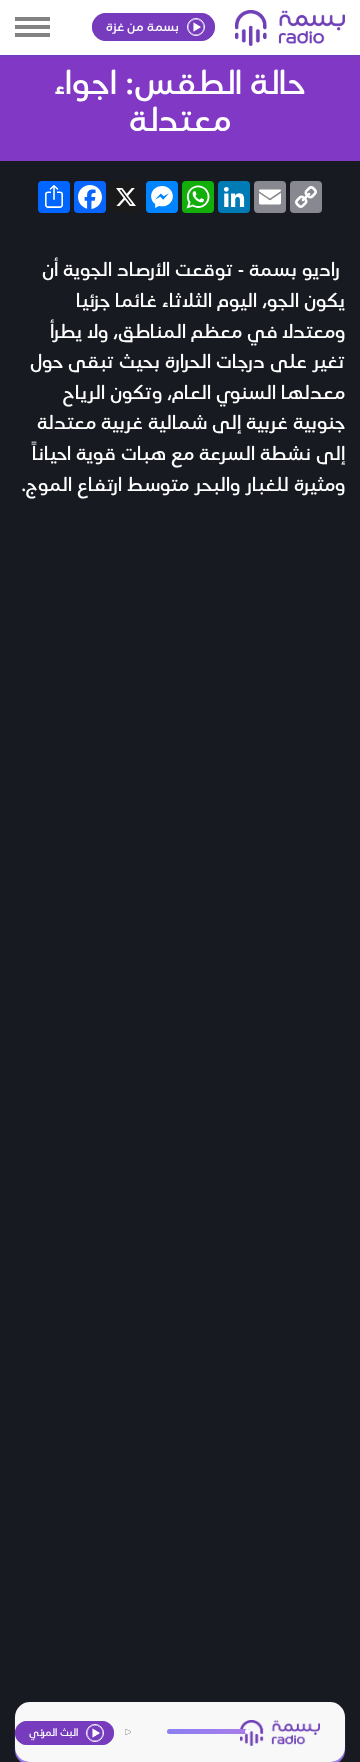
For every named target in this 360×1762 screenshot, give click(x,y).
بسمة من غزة (144, 25)
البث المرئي (55, 1731)
